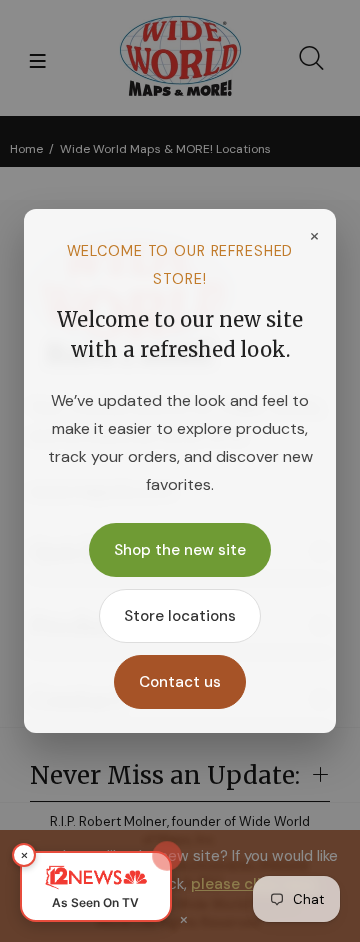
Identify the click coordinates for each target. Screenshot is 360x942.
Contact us (180, 682)
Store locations (180, 616)
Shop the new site (180, 550)
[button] (96, 886)
